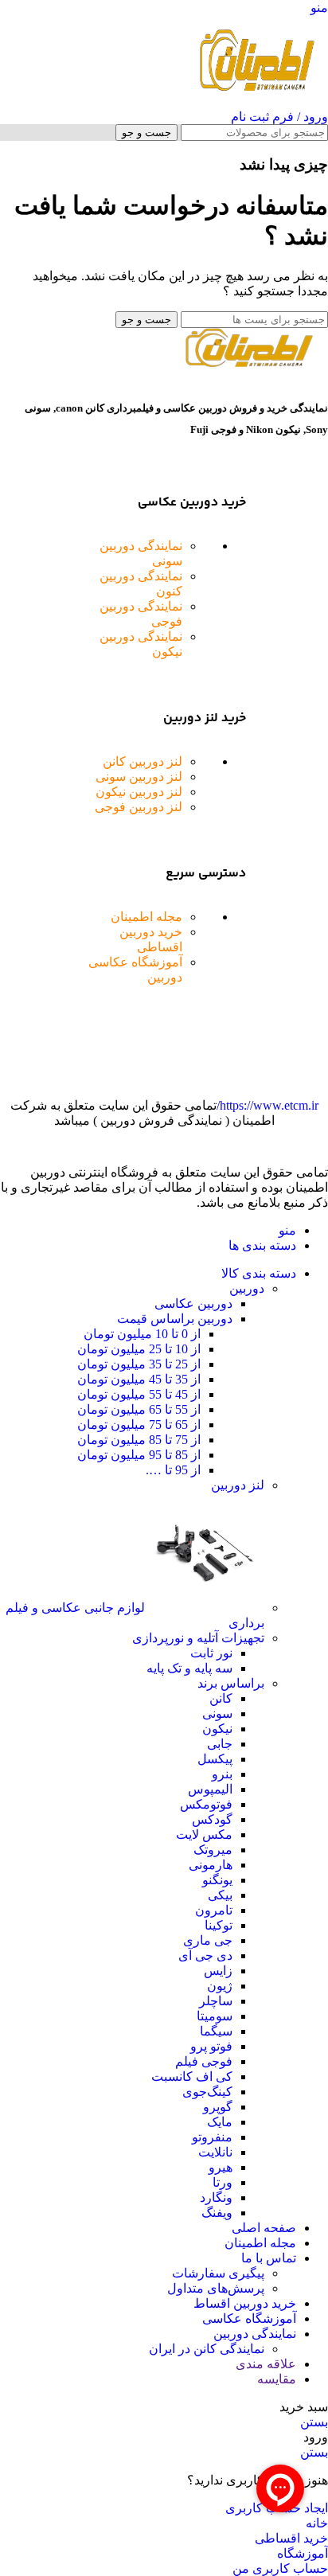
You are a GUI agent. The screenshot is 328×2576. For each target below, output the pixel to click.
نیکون (217, 1729)
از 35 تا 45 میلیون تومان (139, 1379)
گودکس (212, 1819)
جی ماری (208, 1940)
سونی (217, 1713)
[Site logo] (256, 101)
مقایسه (277, 2379)
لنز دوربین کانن (143, 761)
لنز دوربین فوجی (139, 807)
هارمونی (211, 1865)
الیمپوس (210, 1789)
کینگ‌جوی (207, 2092)
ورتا (223, 2182)
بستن (314, 2422)
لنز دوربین (238, 1485)
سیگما (216, 2031)
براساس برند (231, 1683)
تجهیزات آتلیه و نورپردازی (198, 1638)
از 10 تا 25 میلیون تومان (139, 1349)
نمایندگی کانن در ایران (207, 2349)
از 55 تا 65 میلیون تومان (139, 1409)
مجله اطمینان (146, 917)
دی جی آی (205, 1955)
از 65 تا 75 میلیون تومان (139, 1425)
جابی (220, 1744)
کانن (221, 1698)
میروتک (213, 1850)
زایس (218, 1971)
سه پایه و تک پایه (189, 1668)
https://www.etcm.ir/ (267, 1105)
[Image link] (248, 363)
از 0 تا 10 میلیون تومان (142, 1334)
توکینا (219, 1925)
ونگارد (216, 2197)
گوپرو (218, 2107)
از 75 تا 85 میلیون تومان (139, 1440)
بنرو (222, 1774)
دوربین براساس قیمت (175, 1319)
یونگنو (217, 1880)
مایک (220, 2122)
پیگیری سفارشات (218, 2273)
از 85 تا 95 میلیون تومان (139, 1455)
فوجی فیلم (204, 2061)
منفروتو (212, 2137)
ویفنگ (217, 2213)
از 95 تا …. (173, 1470)
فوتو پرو (211, 2046)
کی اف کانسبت (192, 2076)
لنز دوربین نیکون (139, 792)
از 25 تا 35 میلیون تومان (139, 1364)
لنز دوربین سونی (139, 777)
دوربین (247, 1288)
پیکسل (215, 1759)
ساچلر (216, 2001)
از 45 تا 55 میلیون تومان (139, 1394)
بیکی (220, 1895)
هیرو (221, 2167)
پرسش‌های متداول (216, 2288)
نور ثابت (211, 1653)
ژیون (220, 1986)
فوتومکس (206, 1804)
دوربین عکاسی (193, 1304)
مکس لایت (204, 1834)
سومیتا (215, 2016)
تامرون (214, 1910)
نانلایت (215, 2152)
